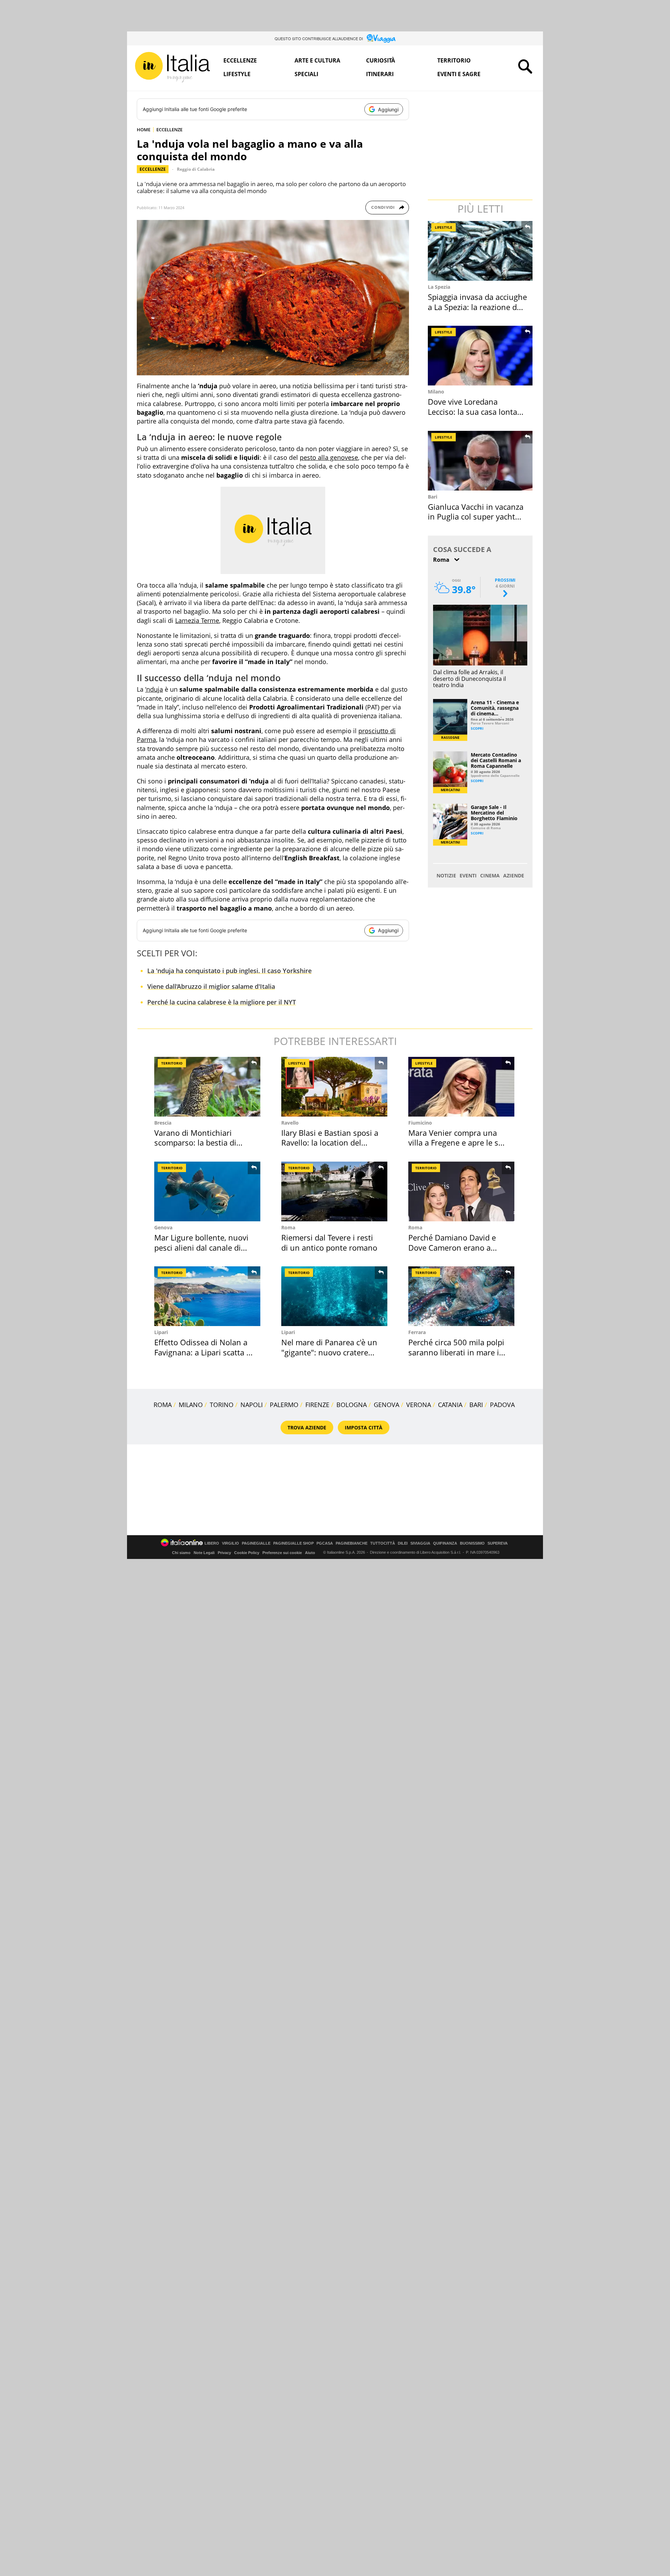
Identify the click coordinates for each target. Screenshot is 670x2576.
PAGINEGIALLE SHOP (293, 1543)
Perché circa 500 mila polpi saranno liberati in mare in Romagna (456, 1352)
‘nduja (154, 689)
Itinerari (380, 74)
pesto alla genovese (329, 457)
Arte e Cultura (317, 60)
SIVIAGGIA (420, 1543)
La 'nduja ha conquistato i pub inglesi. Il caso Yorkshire (229, 971)
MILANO (191, 1405)
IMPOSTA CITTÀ (364, 1427)
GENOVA (386, 1405)
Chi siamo (181, 1553)
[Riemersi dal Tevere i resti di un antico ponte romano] (334, 1191)
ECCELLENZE (169, 130)
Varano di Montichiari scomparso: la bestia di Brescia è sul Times (195, 1143)
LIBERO (212, 1543)
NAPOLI (252, 1405)
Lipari (161, 1332)
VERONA (419, 1405)
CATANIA (450, 1405)
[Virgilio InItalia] (172, 67)
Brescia (163, 1123)
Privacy (224, 1553)
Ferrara (417, 1332)
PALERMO (284, 1405)
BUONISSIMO (472, 1543)
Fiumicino (420, 1123)
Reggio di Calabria (196, 169)
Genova (163, 1227)
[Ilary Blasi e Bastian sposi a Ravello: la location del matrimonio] (334, 1087)
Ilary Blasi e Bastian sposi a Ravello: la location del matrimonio (330, 1143)
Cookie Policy (247, 1553)
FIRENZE (317, 1405)
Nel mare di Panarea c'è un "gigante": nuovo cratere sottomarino (329, 1352)
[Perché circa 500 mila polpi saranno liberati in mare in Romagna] (461, 1296)
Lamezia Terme (197, 620)
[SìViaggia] (381, 38)
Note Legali (204, 1553)
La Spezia (439, 287)
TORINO (222, 1405)
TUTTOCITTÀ (383, 1543)
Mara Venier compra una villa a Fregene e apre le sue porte (458, 1143)
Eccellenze (240, 60)
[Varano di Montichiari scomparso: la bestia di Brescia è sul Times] (207, 1087)
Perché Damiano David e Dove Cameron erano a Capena (452, 1247)
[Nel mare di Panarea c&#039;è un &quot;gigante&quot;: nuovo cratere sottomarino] (334, 1296)
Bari (433, 497)
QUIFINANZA (445, 1543)
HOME (144, 130)
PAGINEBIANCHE (352, 1543)
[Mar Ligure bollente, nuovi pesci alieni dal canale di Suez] (207, 1191)
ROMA (163, 1405)
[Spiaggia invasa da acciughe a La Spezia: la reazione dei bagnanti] (481, 251)
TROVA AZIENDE (307, 1427)
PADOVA (502, 1405)
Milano (436, 392)
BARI (476, 1405)
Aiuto (310, 1553)
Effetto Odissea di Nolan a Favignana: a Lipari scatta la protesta (203, 1352)
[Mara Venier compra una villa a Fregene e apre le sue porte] (461, 1087)
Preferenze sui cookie (282, 1553)
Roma (288, 1227)
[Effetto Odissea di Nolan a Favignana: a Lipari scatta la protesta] (207, 1296)
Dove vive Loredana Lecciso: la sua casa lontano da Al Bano (477, 411)
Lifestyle (237, 74)
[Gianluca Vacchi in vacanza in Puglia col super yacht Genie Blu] (481, 461)
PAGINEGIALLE (256, 1543)
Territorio (454, 60)
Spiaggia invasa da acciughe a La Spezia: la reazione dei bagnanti (477, 307)
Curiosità (381, 60)
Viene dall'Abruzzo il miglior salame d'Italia (211, 986)
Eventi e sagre (459, 74)
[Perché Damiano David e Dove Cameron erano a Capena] (461, 1191)
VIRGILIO (230, 1543)
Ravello (290, 1123)
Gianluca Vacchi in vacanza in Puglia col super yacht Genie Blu (476, 517)
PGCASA (325, 1543)
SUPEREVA (498, 1543)
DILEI (403, 1543)
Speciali (306, 74)
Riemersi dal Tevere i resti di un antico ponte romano (329, 1242)
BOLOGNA (352, 1405)
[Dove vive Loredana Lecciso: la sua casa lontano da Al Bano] (481, 356)
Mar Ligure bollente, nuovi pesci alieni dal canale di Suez (201, 1247)
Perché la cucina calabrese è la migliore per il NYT (222, 1002)
